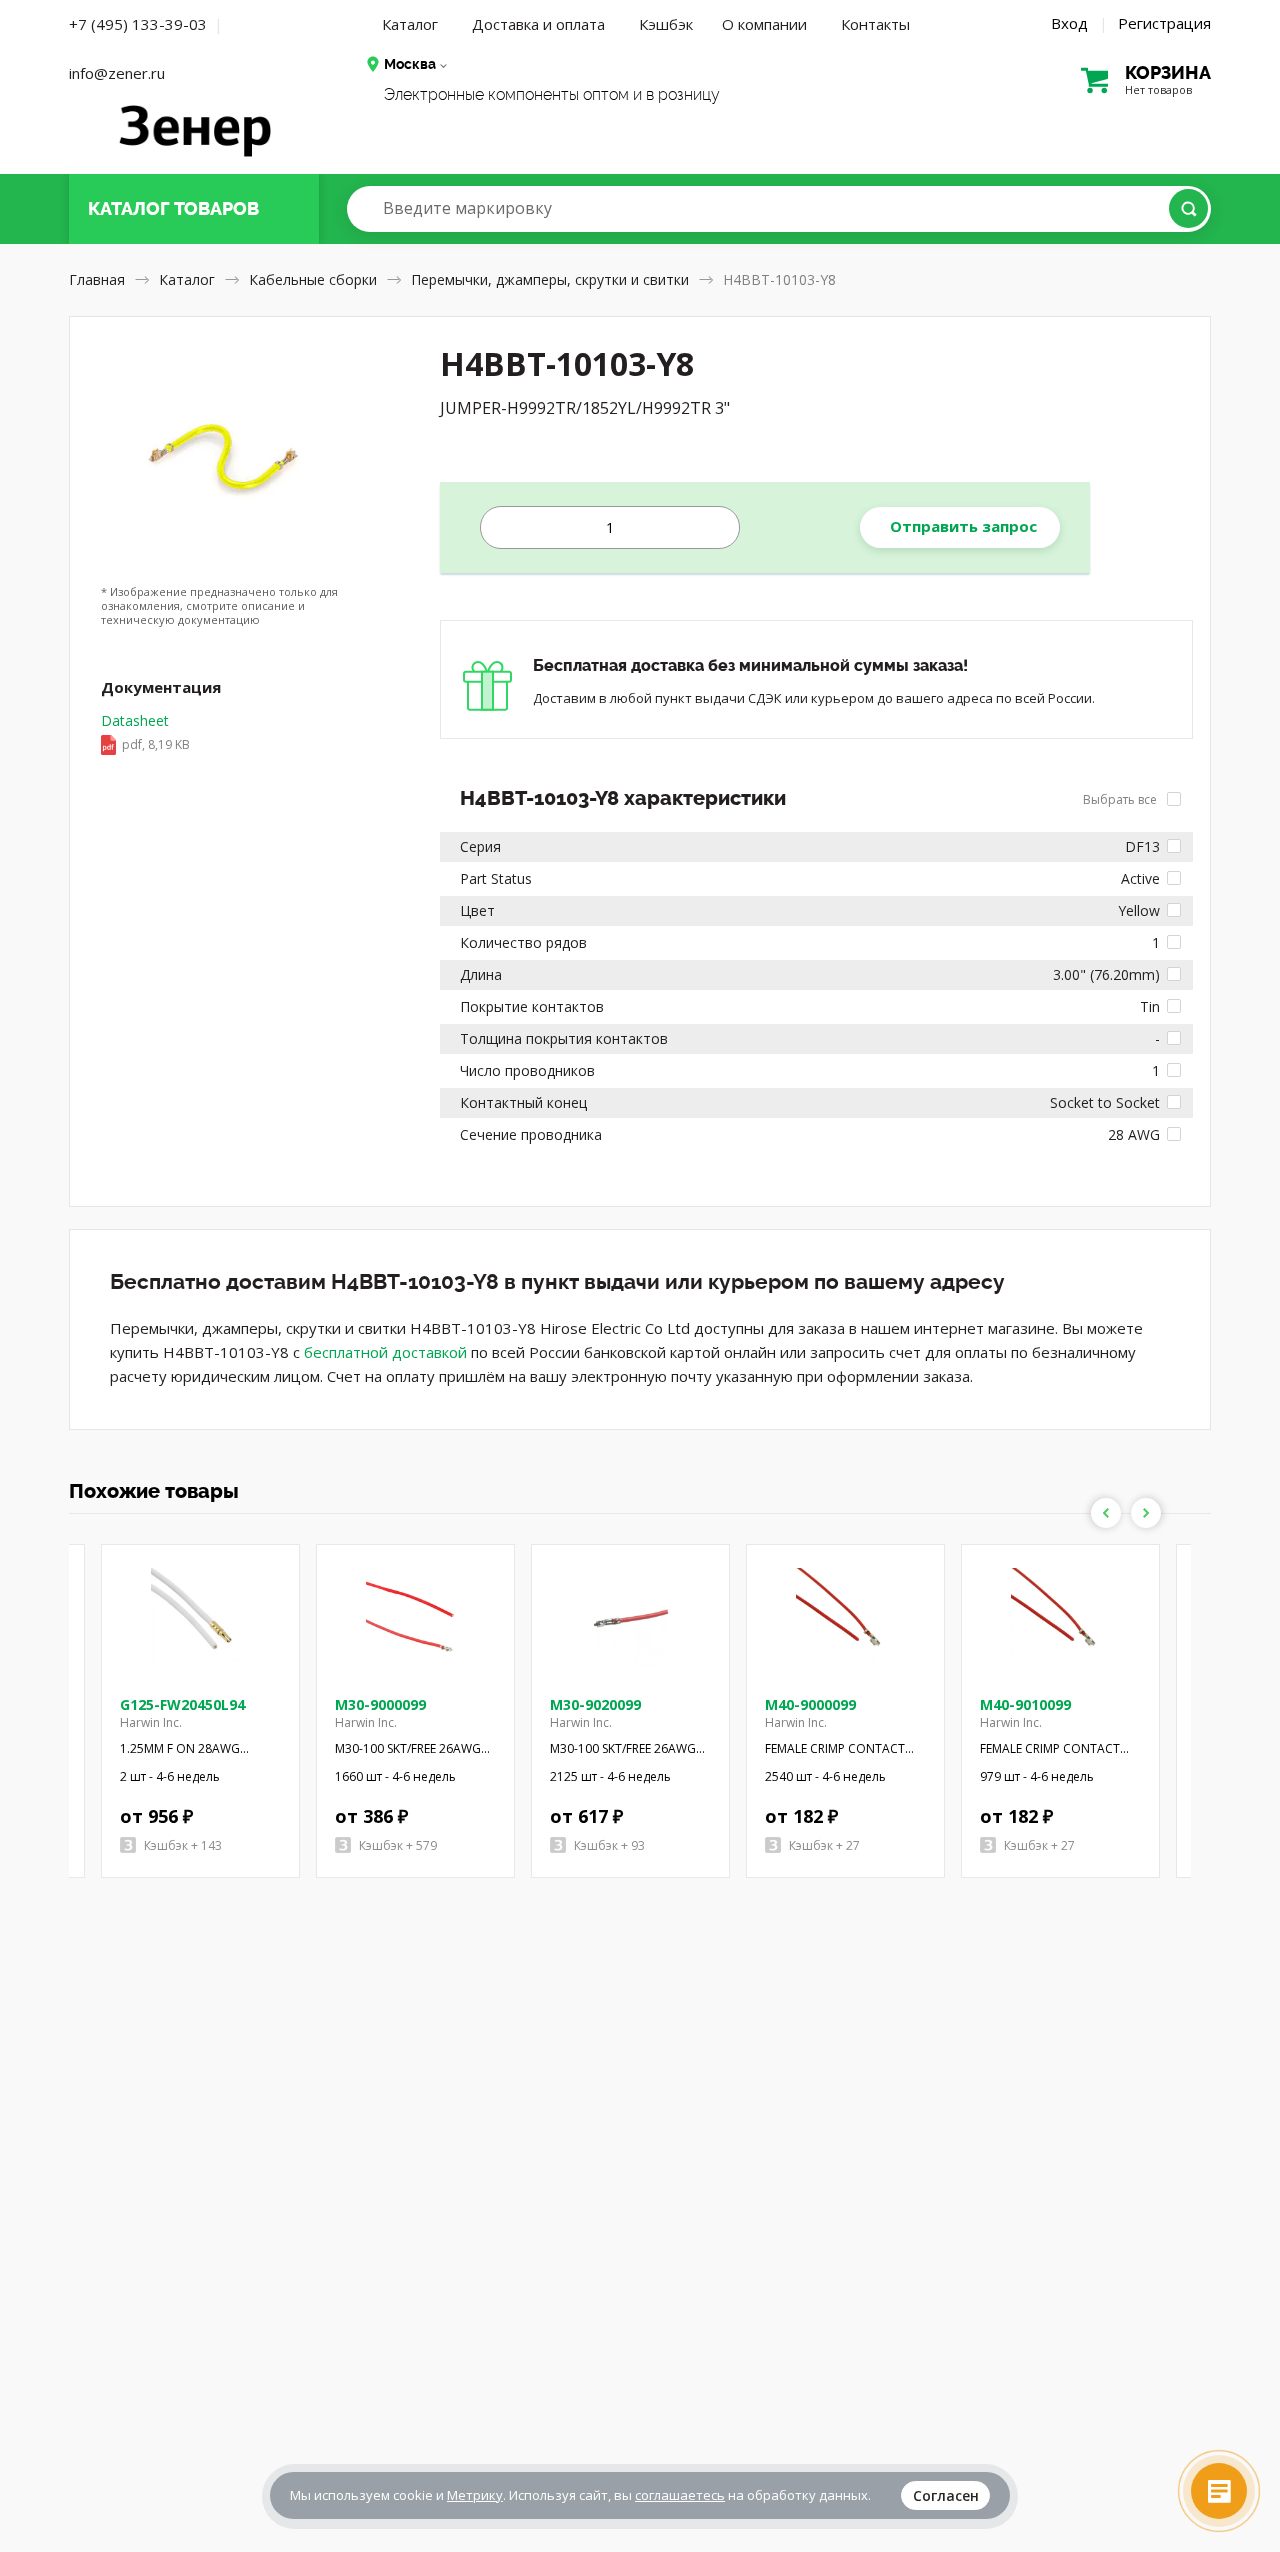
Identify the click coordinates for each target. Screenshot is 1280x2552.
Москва (410, 64)
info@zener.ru (117, 73)
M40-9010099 (1025, 1704)
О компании (764, 24)
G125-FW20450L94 (182, 1704)
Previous (1106, 1513)
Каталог (410, 24)
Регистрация (1164, 23)
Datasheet (145, 732)
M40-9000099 (810, 1704)
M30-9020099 (595, 1704)
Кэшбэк (666, 24)
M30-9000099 (380, 1704)
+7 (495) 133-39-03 (138, 24)
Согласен (946, 2495)
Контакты (875, 24)
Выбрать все (1121, 799)
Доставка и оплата (538, 24)
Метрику (475, 2495)
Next (1146, 1513)
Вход (1069, 23)
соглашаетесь (680, 2495)
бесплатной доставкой (385, 1352)
